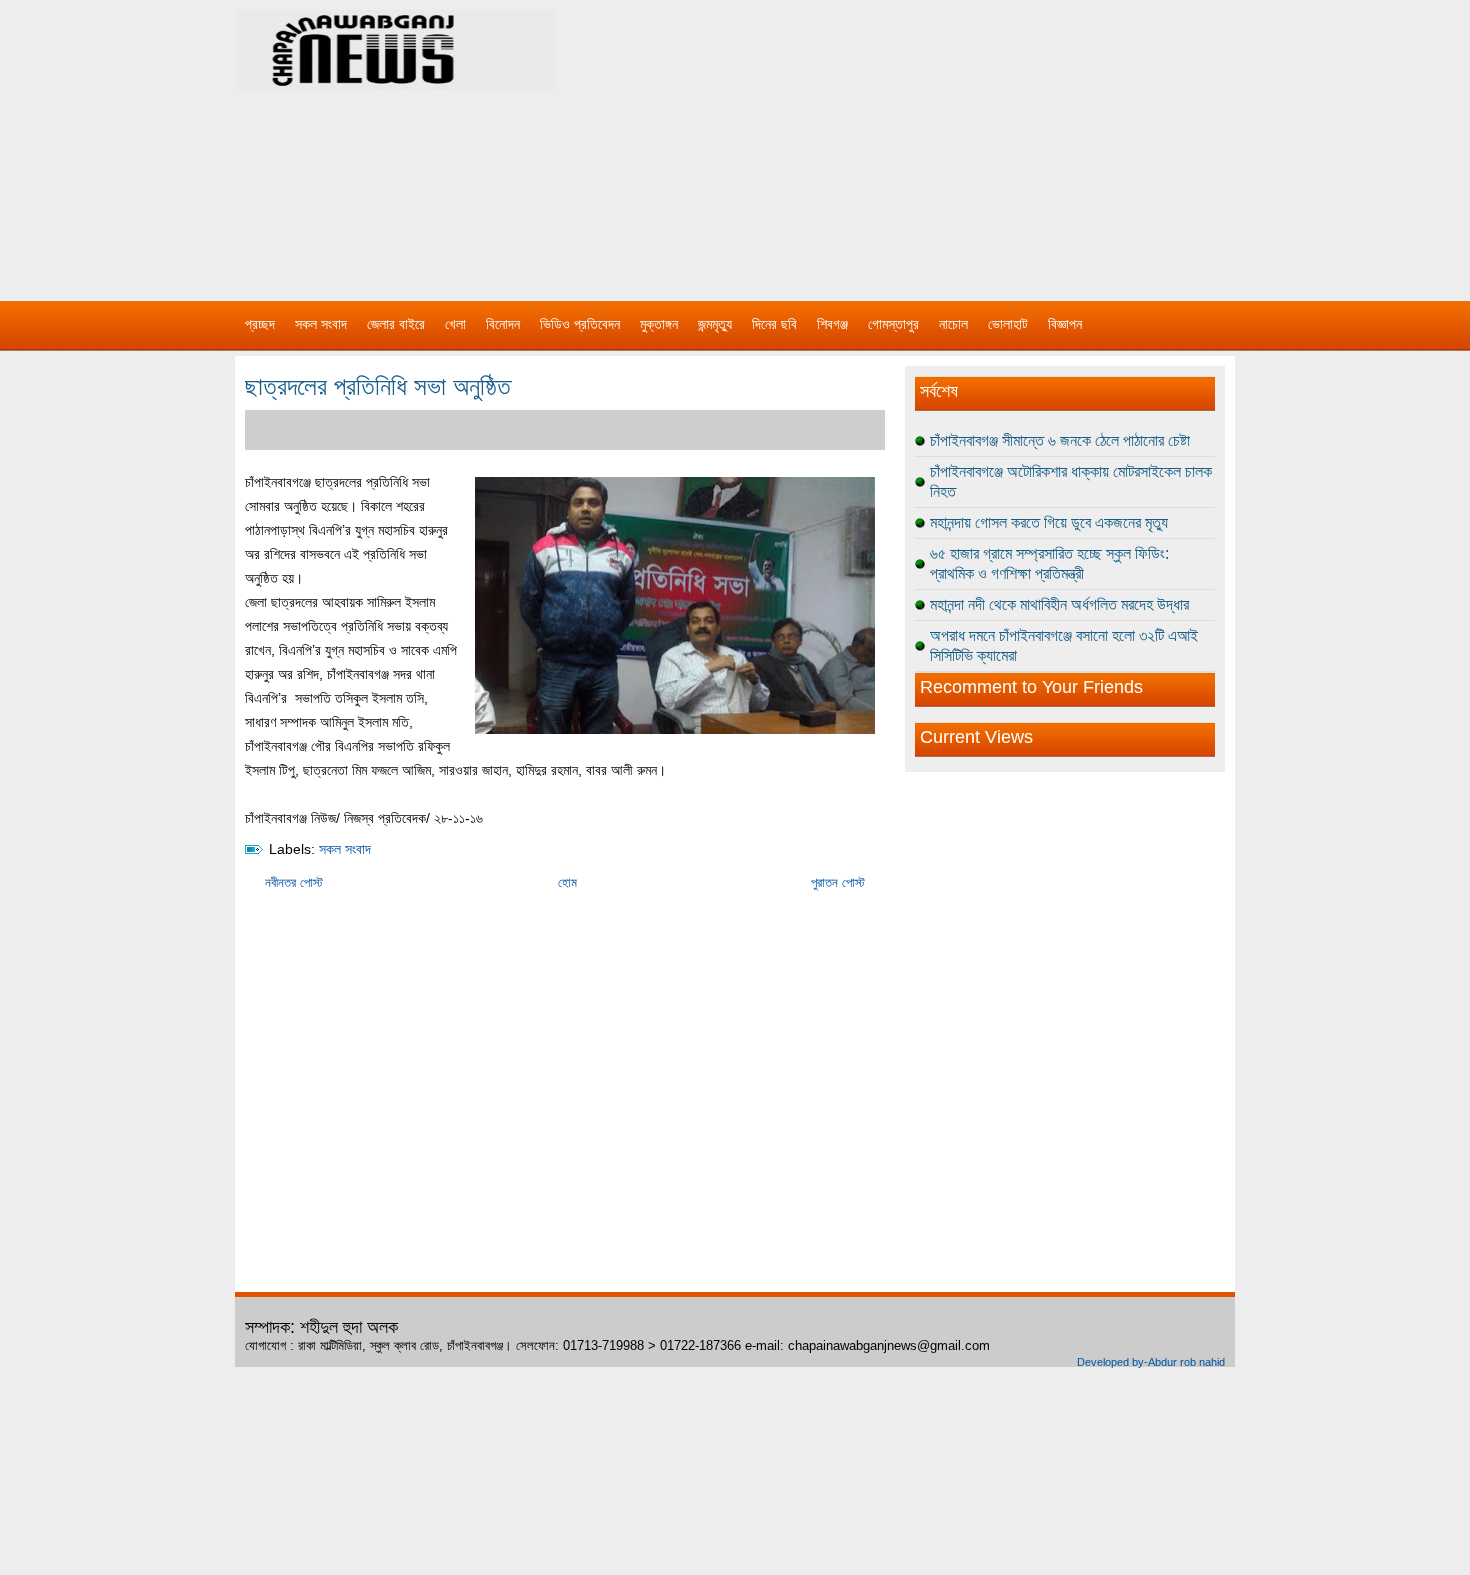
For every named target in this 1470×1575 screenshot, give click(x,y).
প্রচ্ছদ (260, 324)
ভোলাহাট (1008, 324)
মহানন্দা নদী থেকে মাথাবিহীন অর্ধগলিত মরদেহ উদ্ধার (1059, 604)
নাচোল (953, 324)
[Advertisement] (945, 140)
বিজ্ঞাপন (1065, 324)
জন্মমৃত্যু (715, 324)
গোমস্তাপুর (893, 324)
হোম (567, 882)
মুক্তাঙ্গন (659, 324)
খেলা (455, 324)
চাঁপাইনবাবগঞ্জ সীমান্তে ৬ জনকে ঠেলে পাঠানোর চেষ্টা (1060, 440)
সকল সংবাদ (321, 324)
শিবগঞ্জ (832, 324)
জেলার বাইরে (396, 324)
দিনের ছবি (774, 324)
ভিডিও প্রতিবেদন (580, 324)
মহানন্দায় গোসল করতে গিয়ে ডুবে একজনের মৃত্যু (1049, 522)
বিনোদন (503, 324)
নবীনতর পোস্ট (294, 882)
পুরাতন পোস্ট (838, 882)
